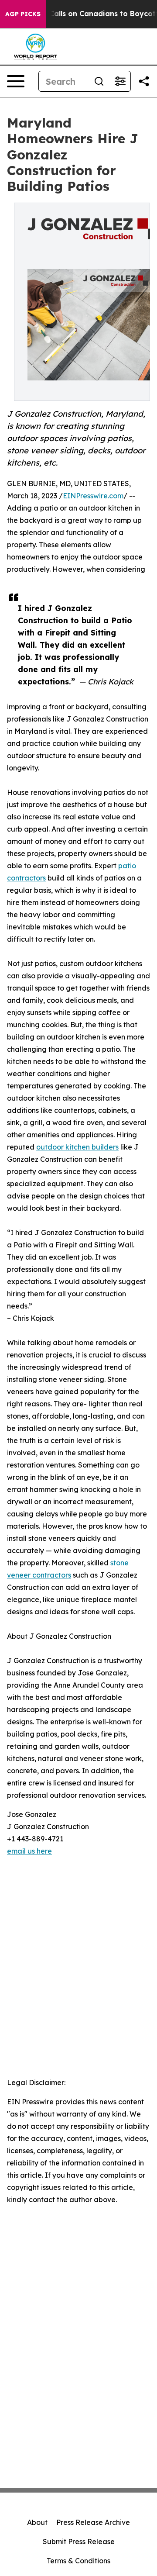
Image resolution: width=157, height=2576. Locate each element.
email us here (29, 1851)
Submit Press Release (79, 2541)
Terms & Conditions (78, 2561)
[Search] (99, 81)
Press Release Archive (93, 2522)
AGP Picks (23, 14)
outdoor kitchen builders (77, 1147)
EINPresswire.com (93, 496)
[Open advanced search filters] (120, 81)
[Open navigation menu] (16, 81)
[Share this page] (144, 81)
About (37, 2522)
